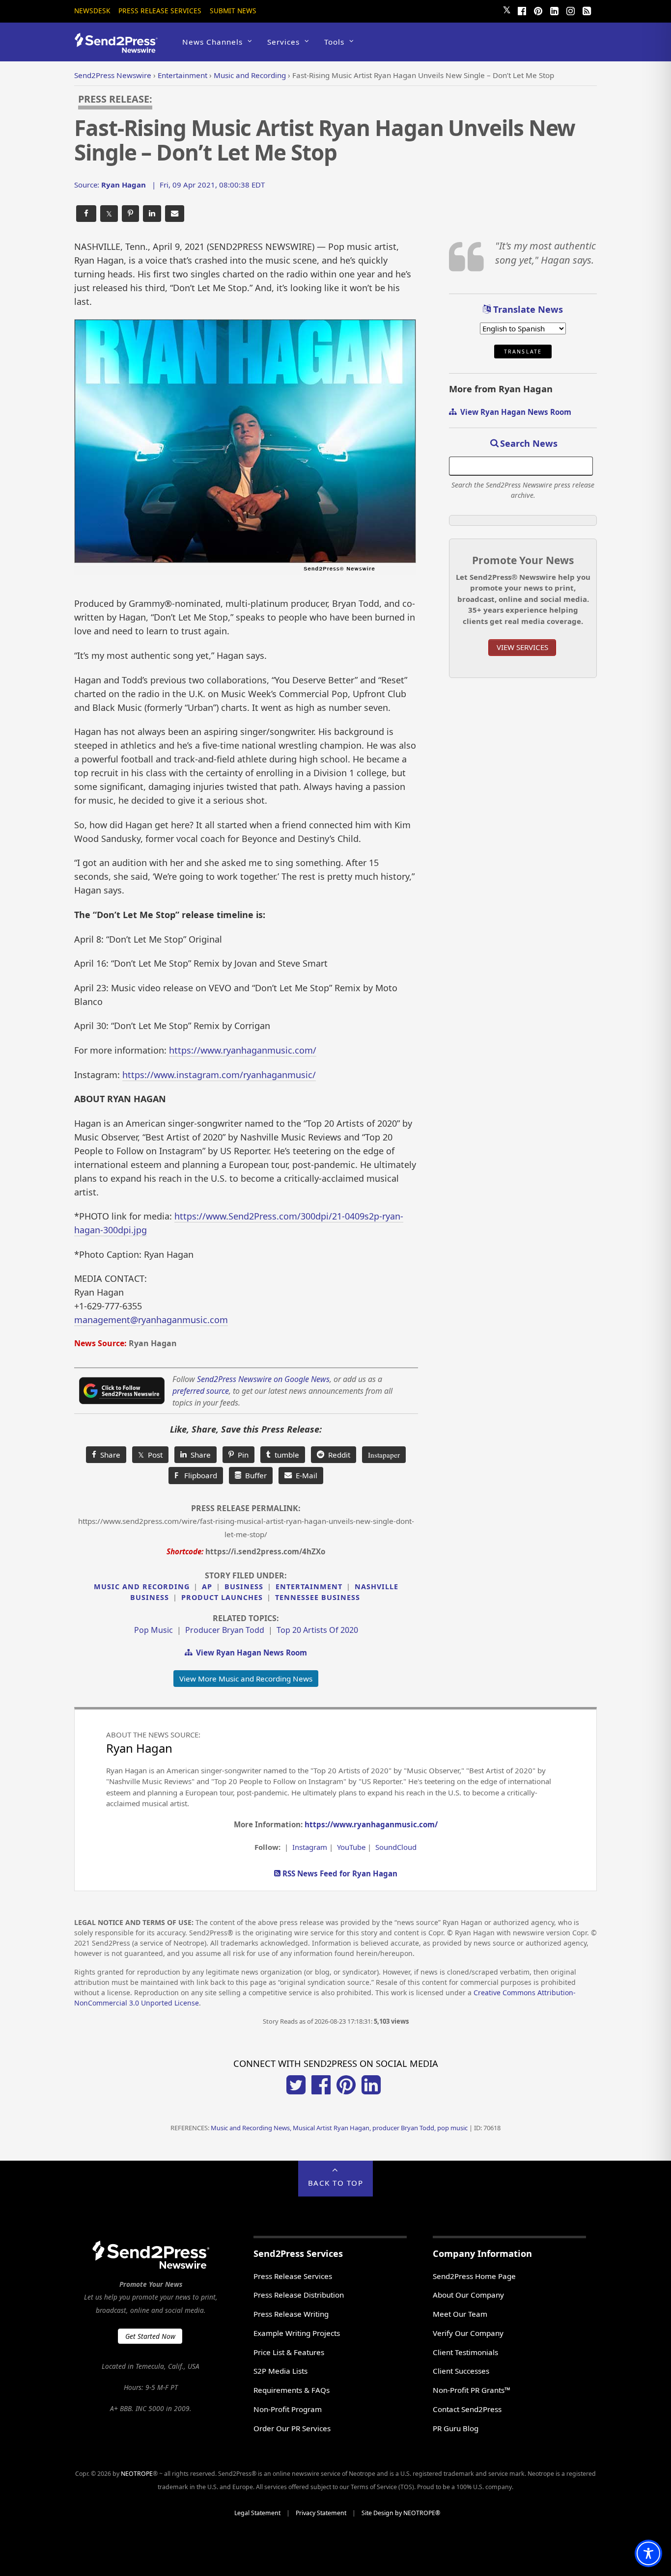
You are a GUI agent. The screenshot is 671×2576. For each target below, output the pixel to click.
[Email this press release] (175, 214)
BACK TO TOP (336, 2183)
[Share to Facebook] (86, 214)
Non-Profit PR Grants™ (472, 2390)
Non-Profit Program (288, 2409)
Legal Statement (257, 2513)
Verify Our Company (468, 2333)
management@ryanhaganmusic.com (151, 1320)
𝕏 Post (150, 1455)
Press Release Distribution (299, 2295)
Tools (334, 42)
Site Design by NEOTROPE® (401, 2513)
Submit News (233, 11)
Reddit (337, 1455)
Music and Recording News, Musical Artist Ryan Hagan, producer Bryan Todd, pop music (339, 2128)
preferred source (201, 1391)
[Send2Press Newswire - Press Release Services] (120, 48)
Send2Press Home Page (474, 2276)
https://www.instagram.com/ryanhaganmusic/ (219, 1075)
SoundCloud (396, 1847)
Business (244, 1586)
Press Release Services (160, 11)
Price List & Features (289, 2352)
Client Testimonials (465, 2352)
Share (108, 1455)
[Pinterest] (538, 10)
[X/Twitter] (296, 2091)
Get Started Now (150, 2336)
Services (283, 42)
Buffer (254, 1475)
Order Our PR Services (292, 2428)
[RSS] (587, 10)
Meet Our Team (460, 2314)
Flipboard (196, 1475)
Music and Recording (142, 1586)
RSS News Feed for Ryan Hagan (339, 1873)
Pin (241, 1455)
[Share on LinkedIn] (152, 214)
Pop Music (154, 1630)
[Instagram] (570, 10)
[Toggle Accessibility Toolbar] (648, 2553)
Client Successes (461, 2371)
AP (207, 1586)
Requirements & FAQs (292, 2390)
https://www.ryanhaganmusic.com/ (243, 1050)
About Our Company (468, 2295)
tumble (285, 1455)
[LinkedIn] (554, 10)
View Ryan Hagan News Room (250, 1653)
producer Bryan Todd (225, 1630)
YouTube (351, 1847)
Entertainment (309, 1586)
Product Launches (222, 1597)
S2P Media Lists (280, 2371)
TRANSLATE (523, 352)
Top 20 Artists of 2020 (317, 1630)
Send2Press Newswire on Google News (263, 1379)
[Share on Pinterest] (130, 214)
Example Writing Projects (297, 2333)
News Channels (212, 42)
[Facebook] (522, 10)
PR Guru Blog (456, 2428)
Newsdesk (92, 11)
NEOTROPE (137, 2474)
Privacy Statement (321, 2513)
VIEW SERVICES (522, 647)
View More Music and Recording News (246, 1679)
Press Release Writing (291, 2314)
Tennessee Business (318, 1597)
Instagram (310, 1847)
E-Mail (305, 1475)
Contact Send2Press (467, 2409)
